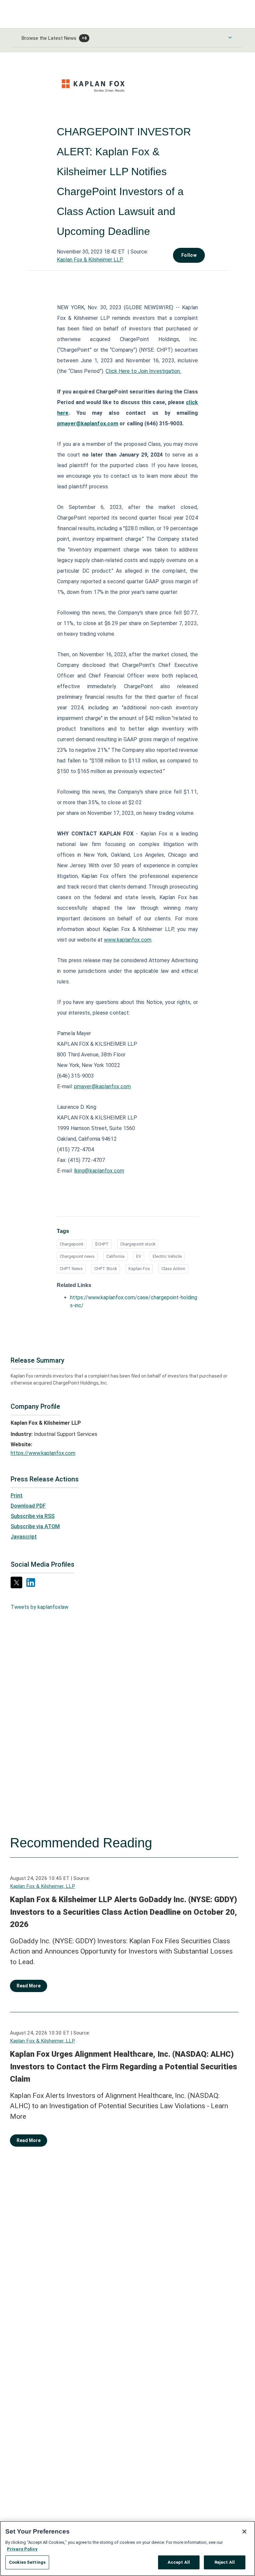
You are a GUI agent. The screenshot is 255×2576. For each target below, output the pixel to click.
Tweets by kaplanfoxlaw (40, 1607)
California (115, 1256)
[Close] (244, 2532)
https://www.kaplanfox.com (43, 1453)
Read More (29, 1986)
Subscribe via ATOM (35, 1526)
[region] (127, 2548)
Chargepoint (72, 1244)
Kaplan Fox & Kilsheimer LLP (90, 260)
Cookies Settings (27, 2562)
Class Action (173, 1269)
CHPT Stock (106, 1269)
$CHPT (102, 1244)
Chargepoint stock (138, 1244)
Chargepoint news (77, 1256)
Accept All (179, 2562)
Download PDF (28, 1506)
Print (17, 1496)
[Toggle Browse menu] (230, 37)
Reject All (225, 2562)
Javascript (24, 1537)
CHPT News (71, 1269)
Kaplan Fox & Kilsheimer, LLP (42, 1886)
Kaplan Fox (139, 1269)
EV (139, 1256)
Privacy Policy (22, 2549)
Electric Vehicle (167, 1256)
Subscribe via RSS (33, 1516)
